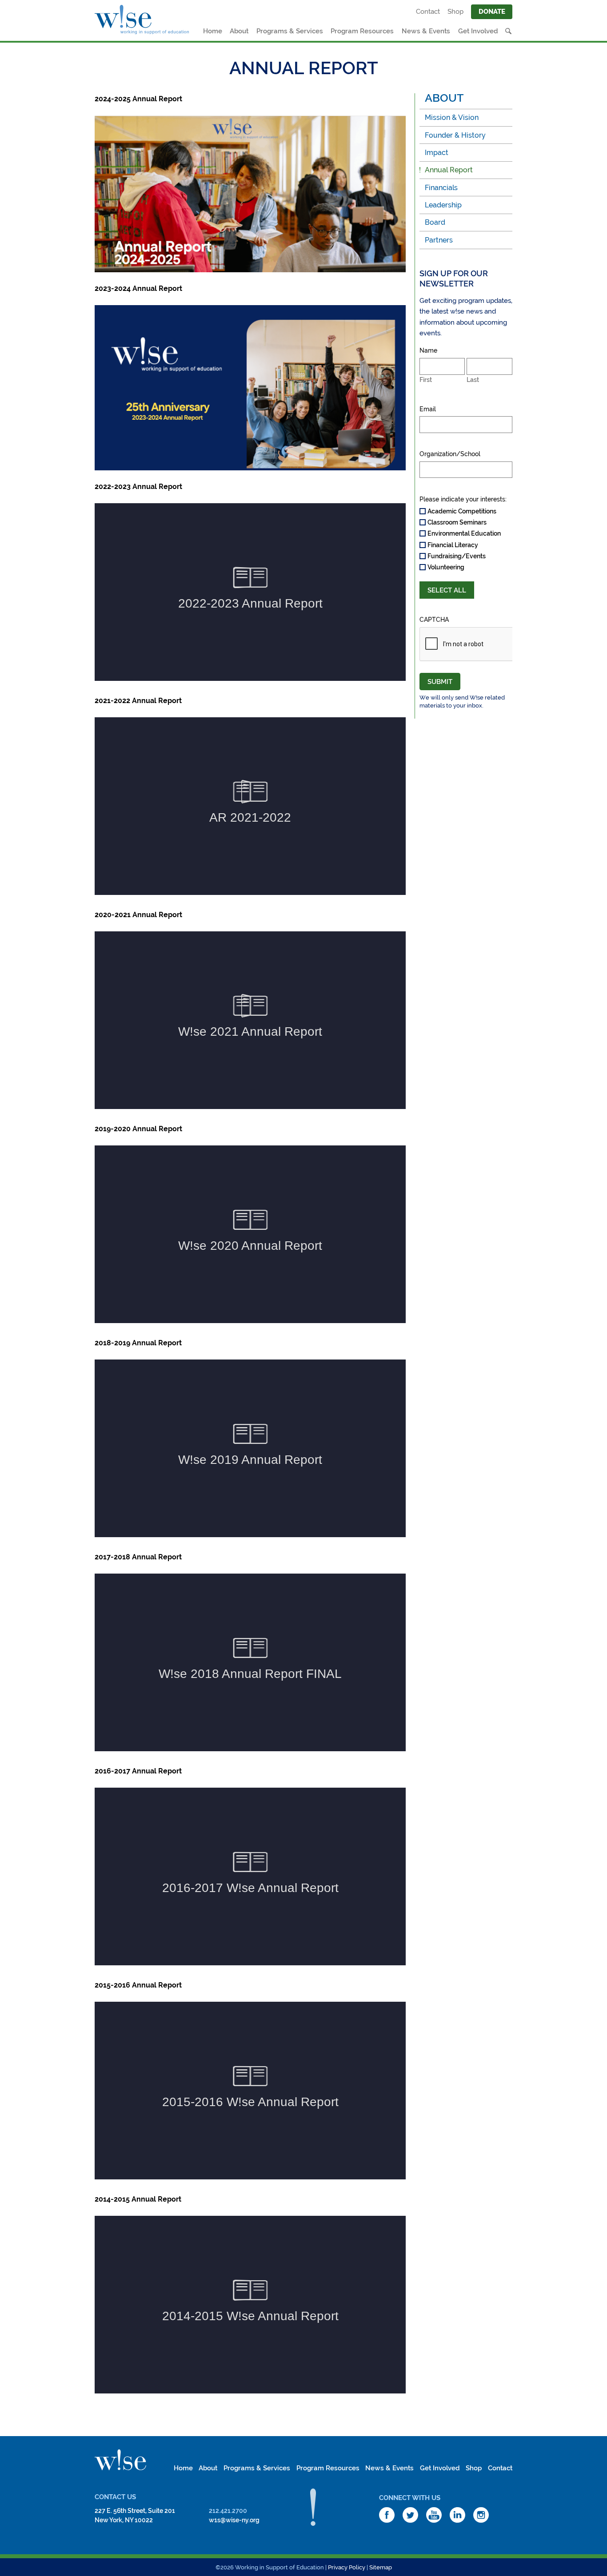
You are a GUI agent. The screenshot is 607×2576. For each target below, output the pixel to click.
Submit (440, 682)
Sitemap (381, 2567)
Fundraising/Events (457, 556)
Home (213, 31)
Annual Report (449, 170)
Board (435, 222)
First (426, 380)
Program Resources (362, 31)
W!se (120, 2460)
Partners (439, 240)
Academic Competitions (462, 511)
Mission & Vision (452, 117)
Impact (437, 153)
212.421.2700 (228, 2511)
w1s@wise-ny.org (234, 2520)
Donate (492, 12)
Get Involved (478, 31)
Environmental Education (464, 533)
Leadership (443, 205)
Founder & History (455, 135)
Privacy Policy (347, 2567)
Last (473, 380)
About (239, 31)
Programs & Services (290, 31)
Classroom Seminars (457, 522)
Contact (428, 12)
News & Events (426, 31)
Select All (447, 590)
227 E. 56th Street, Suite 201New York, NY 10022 (135, 2515)
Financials (441, 188)
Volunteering (446, 567)
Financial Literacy (453, 545)
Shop (455, 12)
